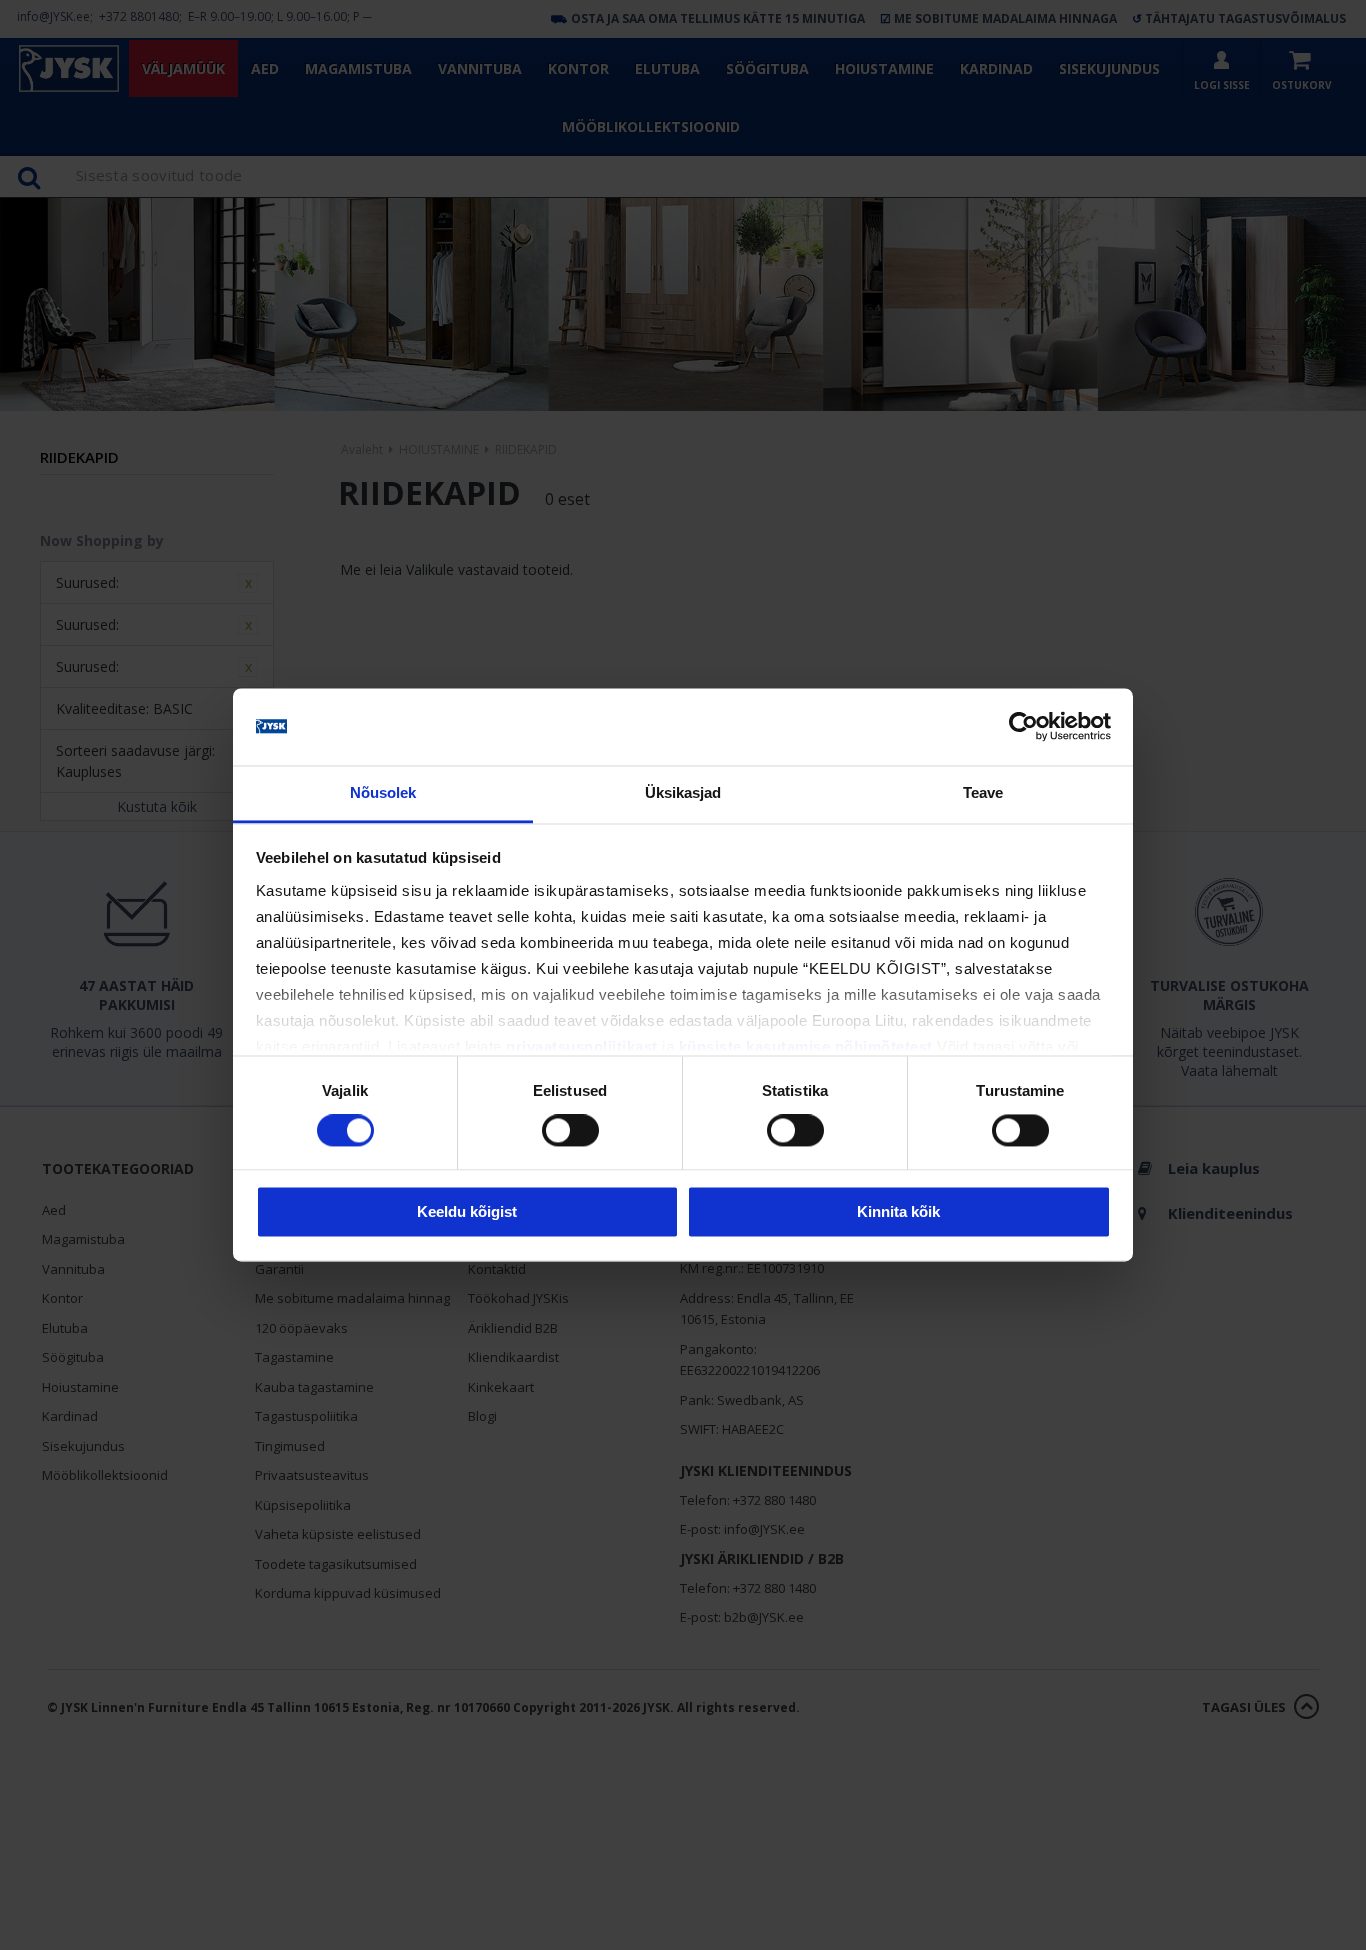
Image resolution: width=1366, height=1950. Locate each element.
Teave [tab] (983, 792)
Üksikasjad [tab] (683, 792)
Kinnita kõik (898, 1211)
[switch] (570, 1131)
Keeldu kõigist (467, 1211)
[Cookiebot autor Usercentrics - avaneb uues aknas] (1023, 727)
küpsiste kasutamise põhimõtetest (806, 1046)
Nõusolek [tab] (383, 792)
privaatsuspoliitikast (582, 1046)
